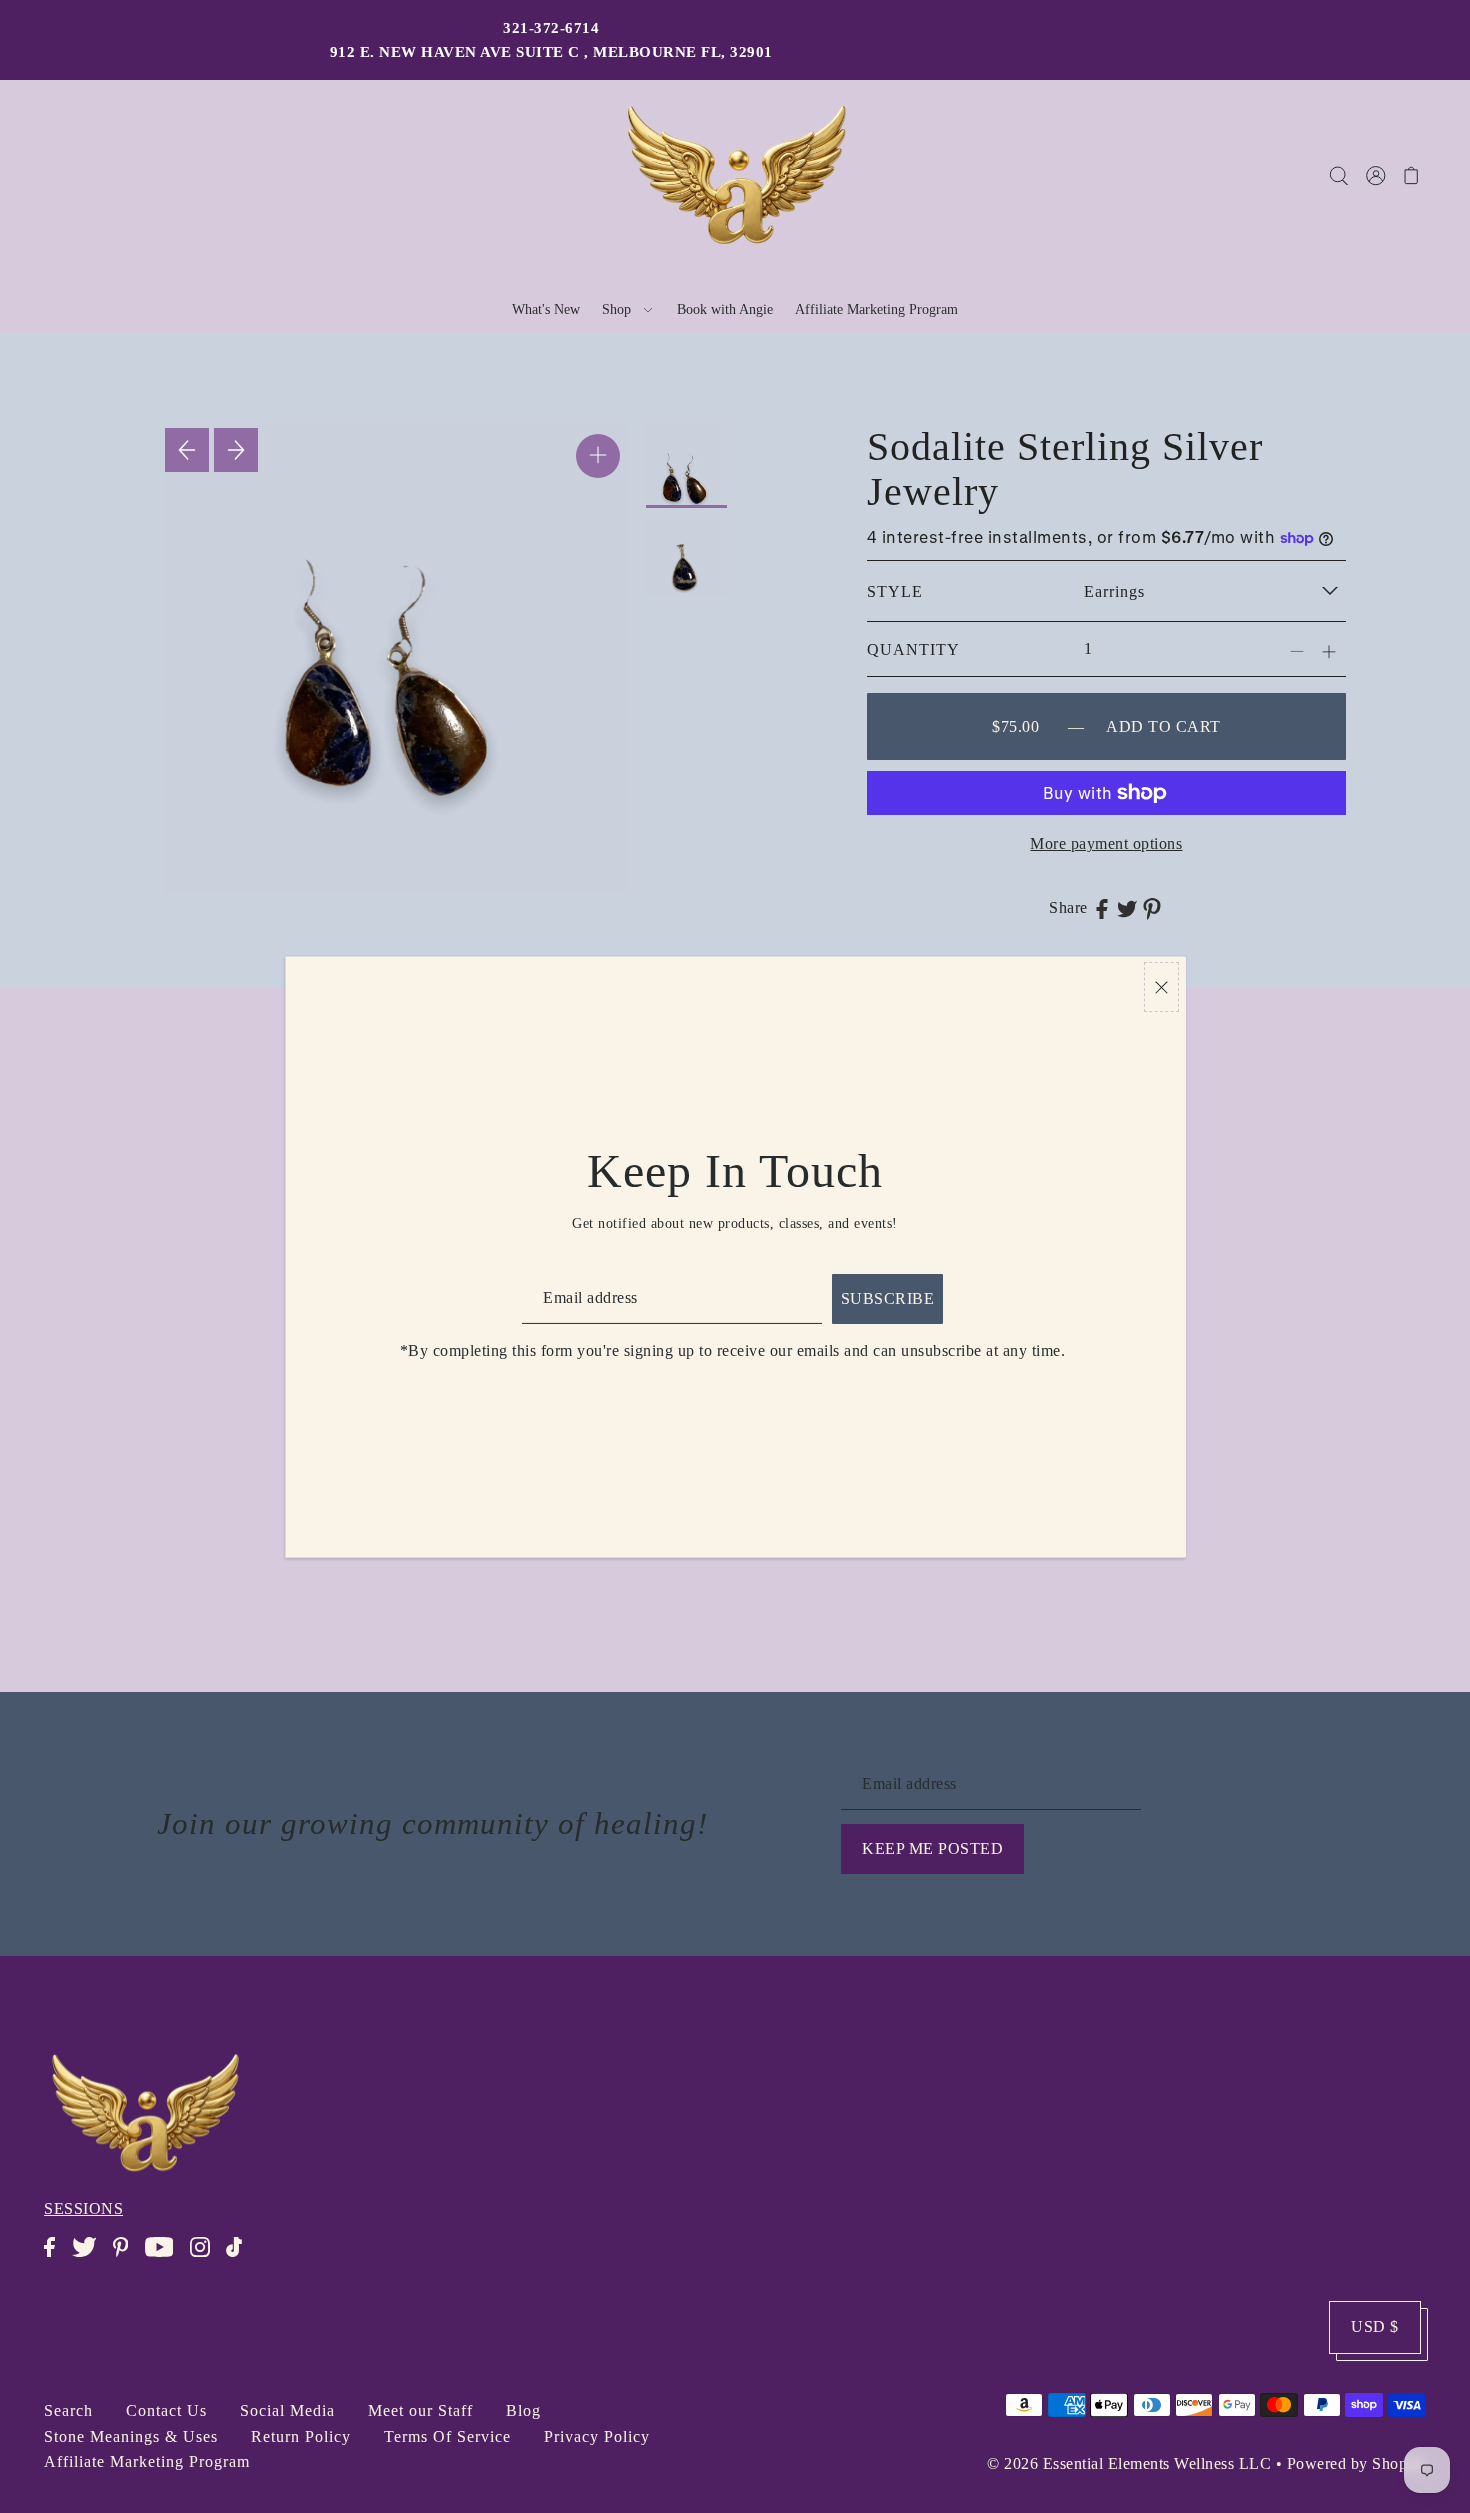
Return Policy (301, 2436)
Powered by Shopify (1356, 2463)
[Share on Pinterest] (1152, 908)
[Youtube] (165, 2257)
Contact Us (166, 2410)
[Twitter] (90, 2257)
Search (68, 2410)
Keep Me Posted (932, 1848)
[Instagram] (206, 2257)
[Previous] (187, 450)
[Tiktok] (240, 2257)
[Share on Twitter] (1127, 908)
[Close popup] (1161, 987)
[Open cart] (1411, 175)
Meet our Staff (420, 2410)
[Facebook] (55, 2257)
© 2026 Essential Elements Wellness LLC (1129, 2463)
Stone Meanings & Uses (131, 2436)
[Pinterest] (126, 2257)
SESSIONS (83, 2208)
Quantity (913, 649)
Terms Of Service (447, 2436)
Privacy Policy (597, 2436)
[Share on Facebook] (1102, 908)
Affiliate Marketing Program (147, 2461)
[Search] (1338, 175)
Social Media (287, 2410)
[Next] (236, 450)
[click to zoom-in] (598, 456)
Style (895, 591)
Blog (523, 2410)
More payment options (1106, 843)
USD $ (1375, 2326)
